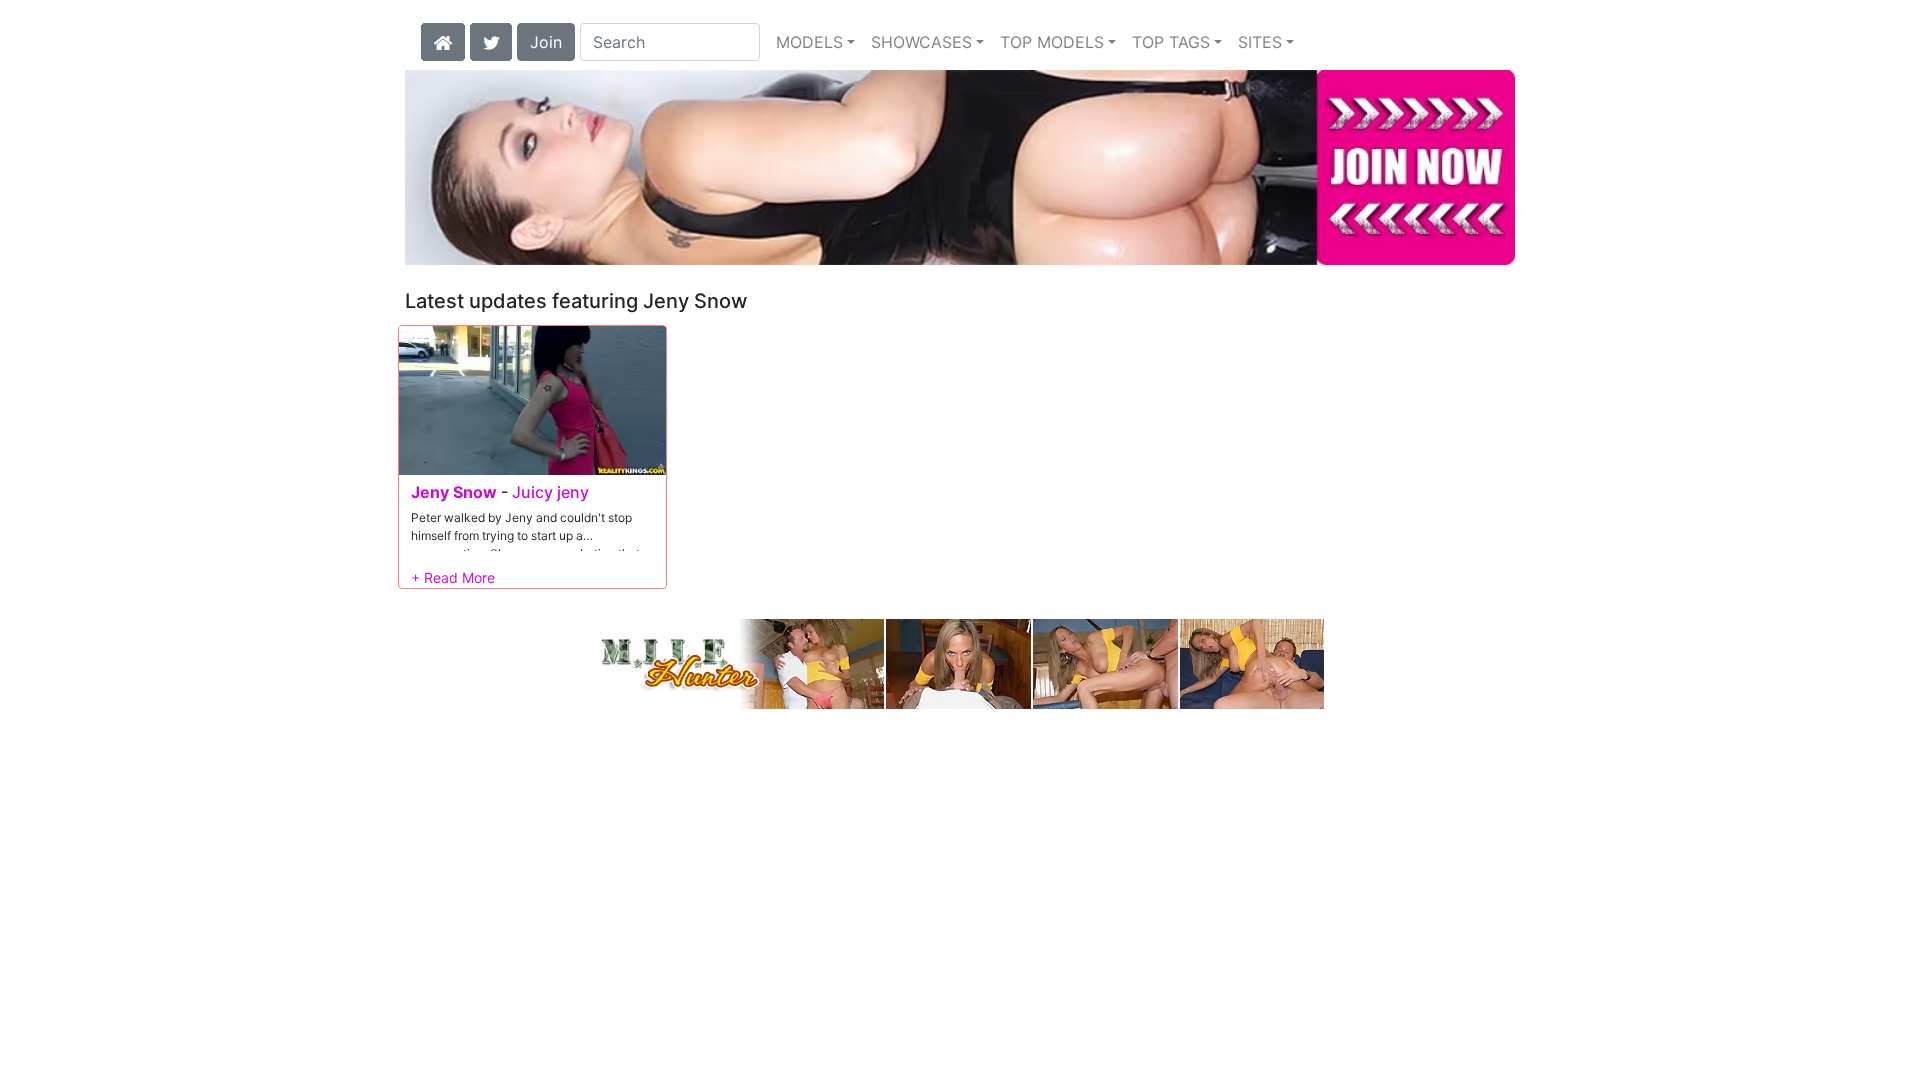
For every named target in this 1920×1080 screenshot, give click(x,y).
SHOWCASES (921, 42)
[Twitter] (491, 40)
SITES (1260, 42)
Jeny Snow (454, 492)
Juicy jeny (550, 492)
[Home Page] (443, 40)
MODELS (809, 42)
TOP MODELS (1052, 42)
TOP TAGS (1171, 42)
